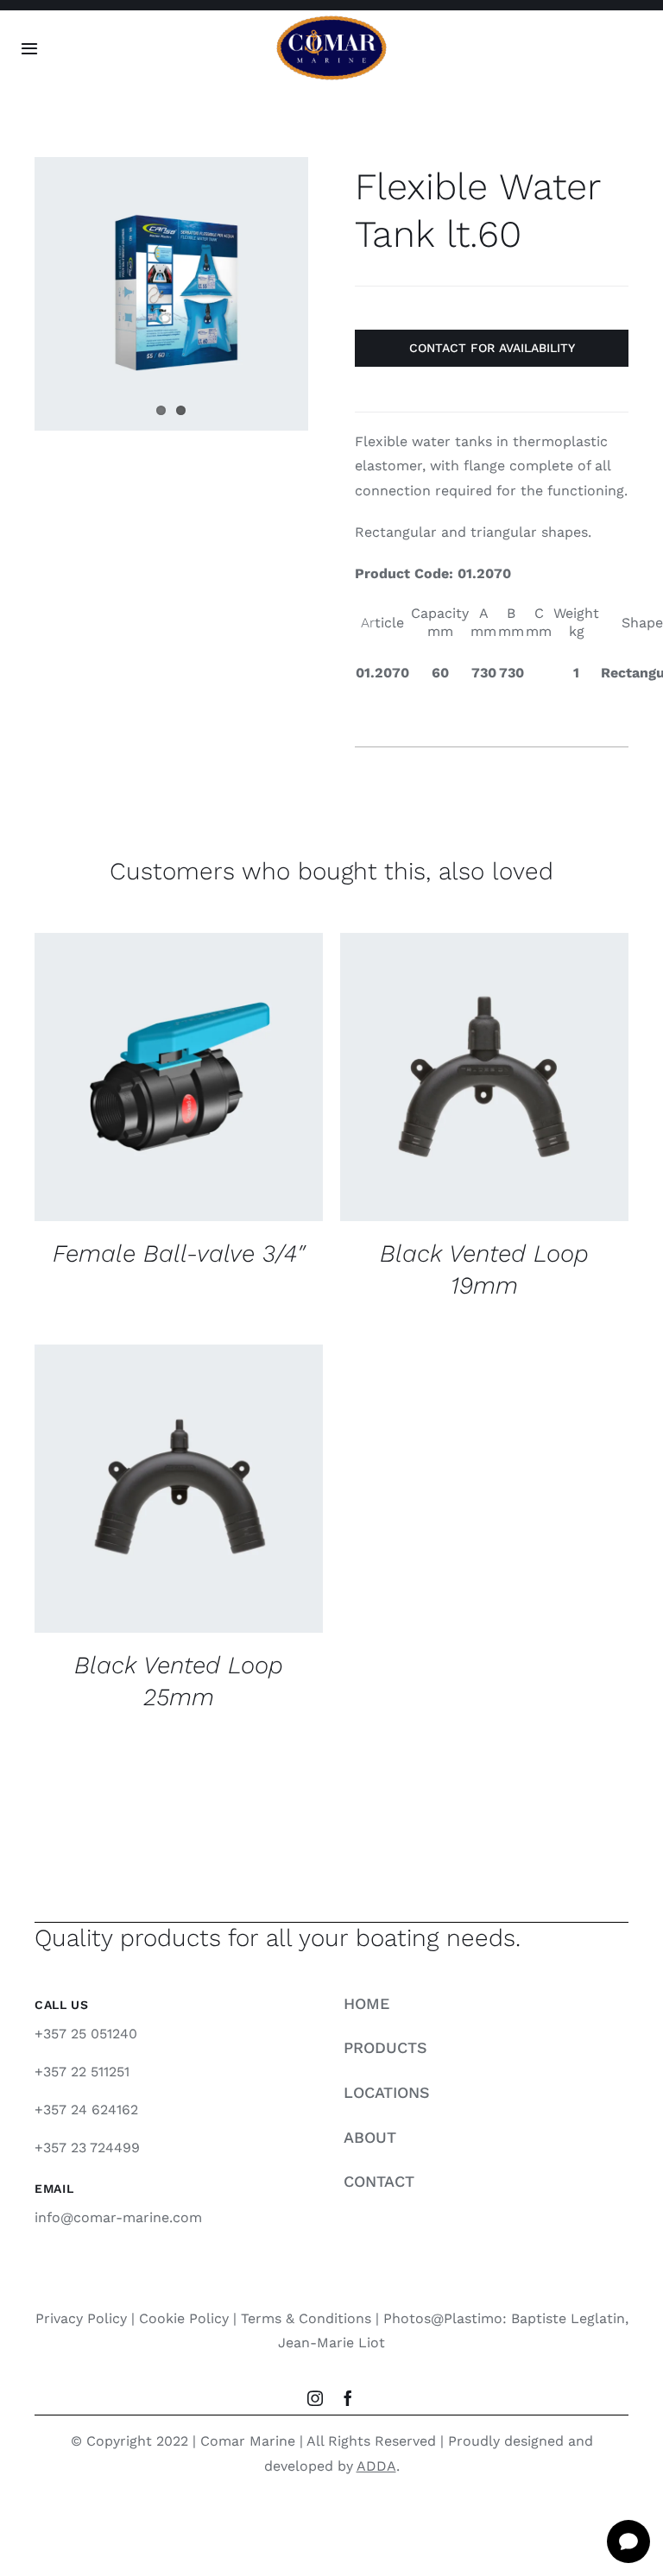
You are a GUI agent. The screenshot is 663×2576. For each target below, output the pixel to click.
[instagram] (315, 2398)
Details (84, 1088)
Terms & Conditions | (312, 2318)
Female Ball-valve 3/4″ (179, 1253)
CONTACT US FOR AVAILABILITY (165, 1071)
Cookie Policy (184, 2318)
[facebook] (348, 2398)
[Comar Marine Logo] (331, 21)
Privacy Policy (81, 2318)
